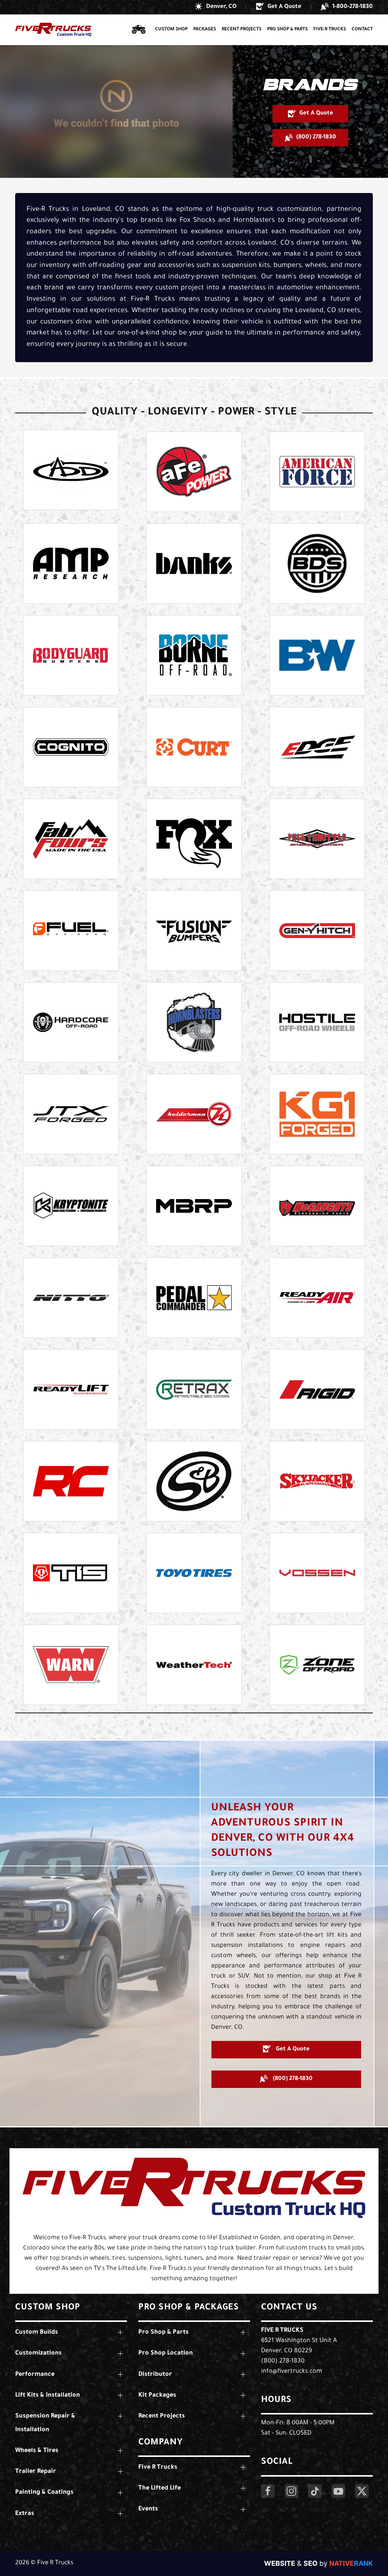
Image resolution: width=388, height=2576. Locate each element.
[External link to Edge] (317, 747)
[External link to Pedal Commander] (194, 1298)
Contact (362, 30)
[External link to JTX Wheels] (71, 1114)
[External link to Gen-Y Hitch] (317, 931)
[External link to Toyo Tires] (194, 1573)
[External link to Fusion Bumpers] (194, 931)
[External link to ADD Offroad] (71, 470)
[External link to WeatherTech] (194, 1665)
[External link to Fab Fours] (71, 839)
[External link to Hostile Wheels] (317, 1022)
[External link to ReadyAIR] (317, 1298)
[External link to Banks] (194, 564)
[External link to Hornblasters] (194, 1022)
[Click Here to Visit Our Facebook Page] (268, 2491)
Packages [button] (205, 30)
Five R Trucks (282, 2331)
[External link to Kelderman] (194, 1114)
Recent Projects (242, 30)
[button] (216, 7)
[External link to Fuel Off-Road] (71, 931)
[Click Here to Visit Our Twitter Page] (362, 2491)
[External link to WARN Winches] (71, 1665)
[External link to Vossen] (317, 1573)
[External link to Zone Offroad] (317, 1665)
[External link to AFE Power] (194, 472)
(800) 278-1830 (283, 2361)
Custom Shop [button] (171, 30)
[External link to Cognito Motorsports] (71, 747)
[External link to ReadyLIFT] (71, 1389)
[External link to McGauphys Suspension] (317, 1206)
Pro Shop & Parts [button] (287, 30)
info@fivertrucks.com (292, 2372)
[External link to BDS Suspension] (317, 564)
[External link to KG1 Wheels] (317, 1114)
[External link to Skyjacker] (317, 1481)
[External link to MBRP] (194, 1206)
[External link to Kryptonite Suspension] (71, 1206)
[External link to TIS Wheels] (71, 1573)
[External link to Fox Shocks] (194, 839)
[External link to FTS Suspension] (317, 839)
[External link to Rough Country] (71, 1481)
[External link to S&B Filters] (194, 1481)
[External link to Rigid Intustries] (317, 1389)
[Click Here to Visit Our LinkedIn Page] (315, 2491)
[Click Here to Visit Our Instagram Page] (291, 2491)
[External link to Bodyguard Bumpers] (71, 655)
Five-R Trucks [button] (330, 30)
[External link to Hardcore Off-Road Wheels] (71, 1022)
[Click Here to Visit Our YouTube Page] (338, 2491)
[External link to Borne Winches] (194, 655)
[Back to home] (53, 30)
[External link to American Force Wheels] (317, 472)
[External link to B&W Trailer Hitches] (317, 655)
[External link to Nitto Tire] (71, 1298)
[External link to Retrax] (194, 1389)
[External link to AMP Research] (71, 564)
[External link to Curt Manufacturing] (194, 747)
